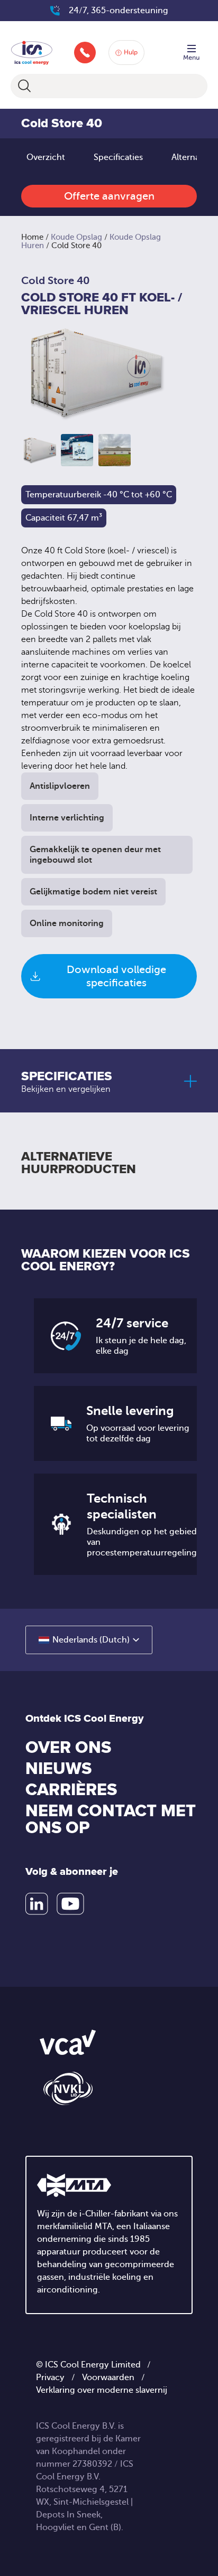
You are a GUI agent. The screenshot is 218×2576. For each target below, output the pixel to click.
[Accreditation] (68, 2042)
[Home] (32, 51)
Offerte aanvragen (109, 196)
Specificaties (118, 157)
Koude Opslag (76, 237)
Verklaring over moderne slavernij (102, 2390)
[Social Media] (37, 1904)
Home (32, 237)
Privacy (50, 2377)
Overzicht (46, 157)
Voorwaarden (108, 2377)
